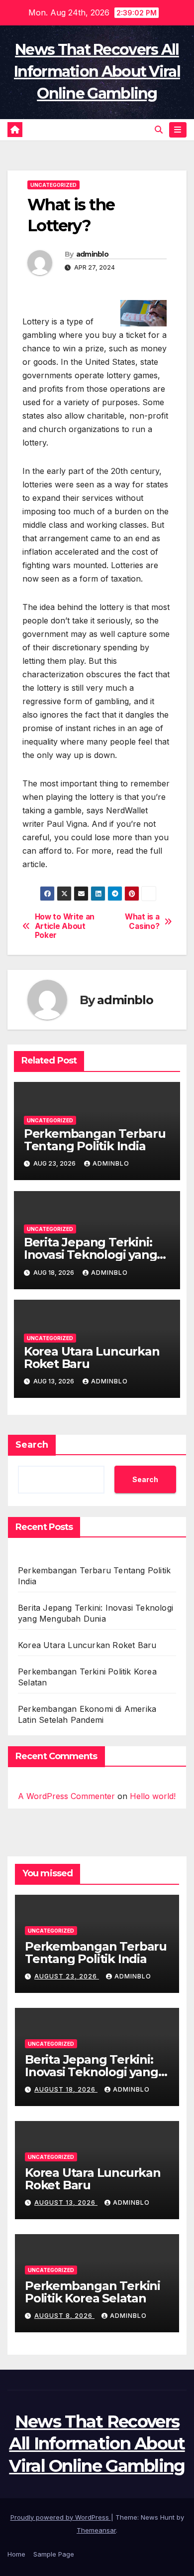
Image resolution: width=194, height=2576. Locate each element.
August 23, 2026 (67, 1976)
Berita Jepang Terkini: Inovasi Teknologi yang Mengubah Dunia (91, 1255)
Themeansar (96, 2530)
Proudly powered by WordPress (61, 2517)
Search (32, 1445)
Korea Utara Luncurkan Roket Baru (92, 1358)
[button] (159, 130)
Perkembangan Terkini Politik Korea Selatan (93, 2292)
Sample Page (54, 2554)
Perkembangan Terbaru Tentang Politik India (95, 1140)
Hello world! (153, 1796)
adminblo (92, 254)
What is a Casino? (142, 921)
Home (16, 2554)
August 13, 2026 (66, 2202)
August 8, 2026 (64, 2316)
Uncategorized (53, 185)
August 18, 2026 (66, 2089)
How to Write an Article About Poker (65, 926)
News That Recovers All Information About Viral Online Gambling (97, 72)
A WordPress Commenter (66, 1796)
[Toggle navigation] (178, 130)
